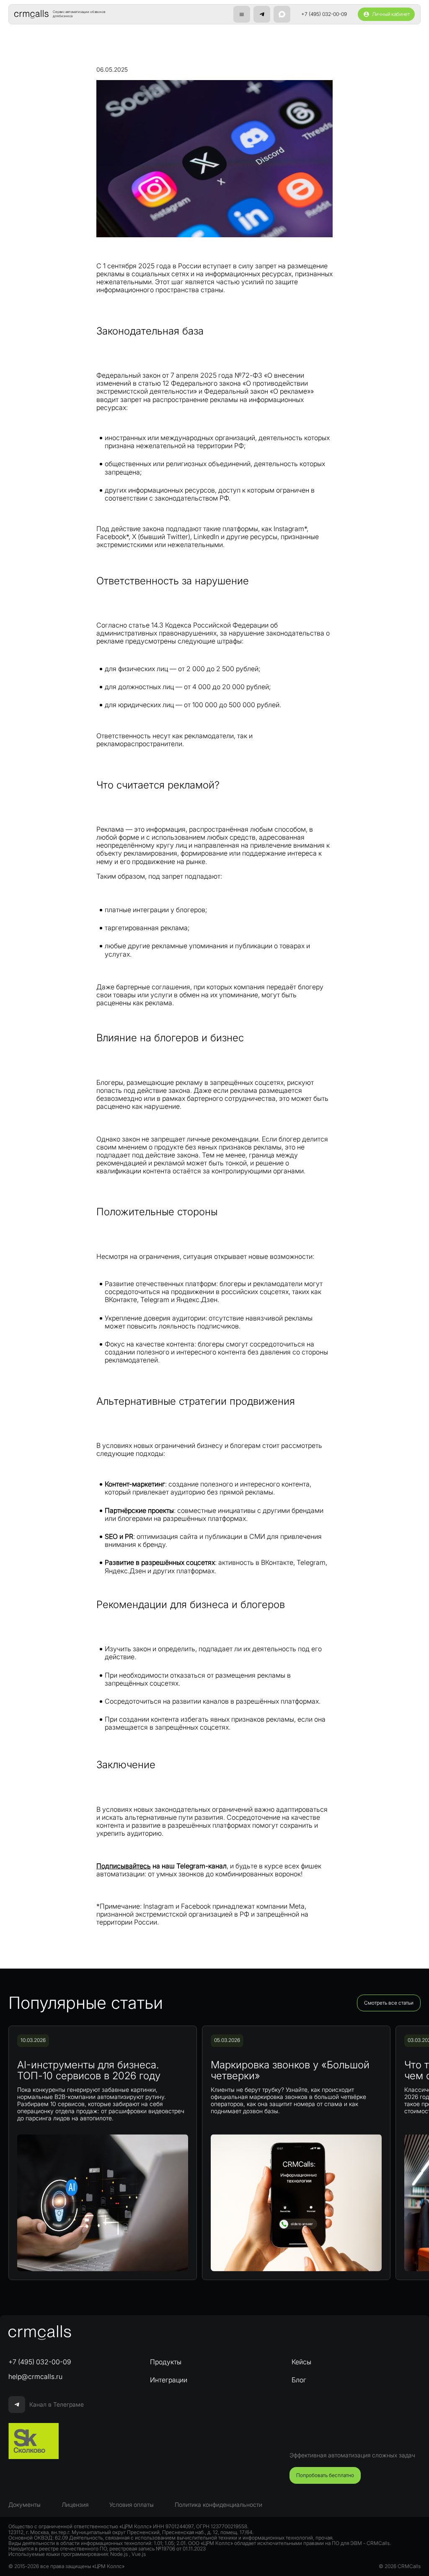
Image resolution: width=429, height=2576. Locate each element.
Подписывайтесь (124, 1866)
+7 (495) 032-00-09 (324, 14)
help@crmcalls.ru (35, 2376)
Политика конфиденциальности (218, 2505)
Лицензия (75, 2505)
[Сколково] (34, 2441)
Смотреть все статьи (389, 2003)
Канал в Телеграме (57, 2404)
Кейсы (301, 2362)
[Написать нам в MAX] (282, 14)
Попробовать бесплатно (325, 2475)
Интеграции (169, 2380)
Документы (25, 2505)
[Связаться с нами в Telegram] (262, 14)
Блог (299, 2380)
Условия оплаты (132, 2505)
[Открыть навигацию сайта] (242, 14)
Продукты (166, 2362)
